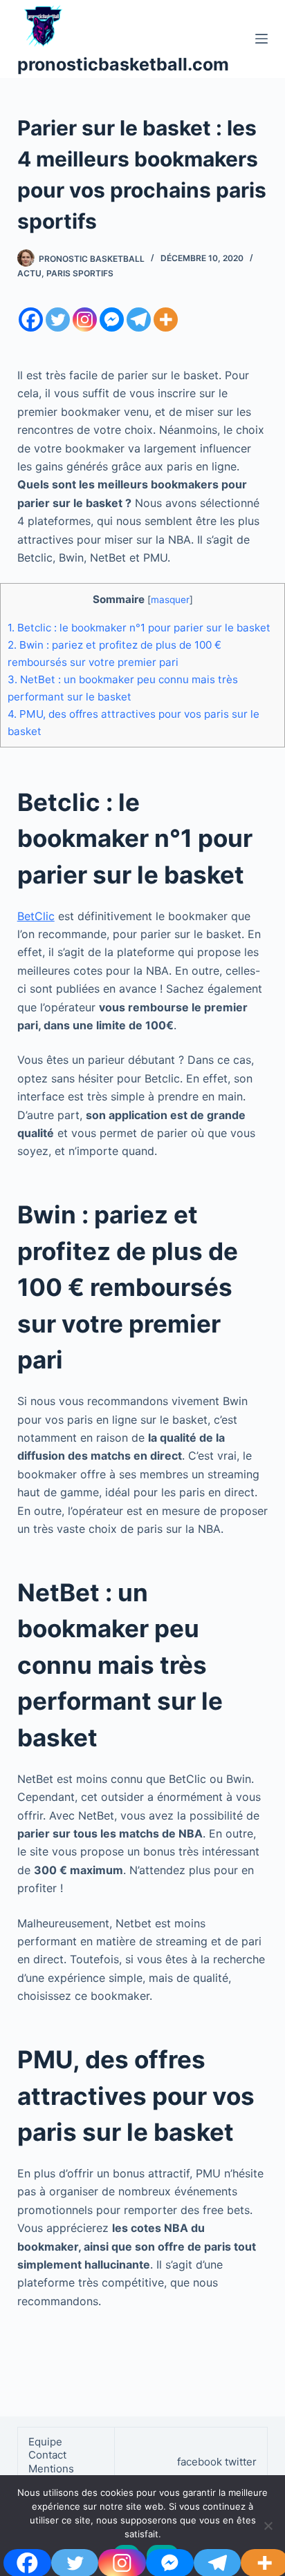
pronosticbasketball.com (123, 64)
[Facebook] (31, 319)
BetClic (36, 916)
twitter (241, 2462)
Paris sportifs (80, 273)
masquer (170, 600)
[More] (166, 319)
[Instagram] (85, 319)
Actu (29, 273)
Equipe (45, 2442)
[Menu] (261, 39)
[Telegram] (139, 319)
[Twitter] (58, 319)
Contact (49, 2455)
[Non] (268, 2526)
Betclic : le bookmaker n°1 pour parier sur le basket (139, 628)
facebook (200, 2462)
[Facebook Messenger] (112, 319)
